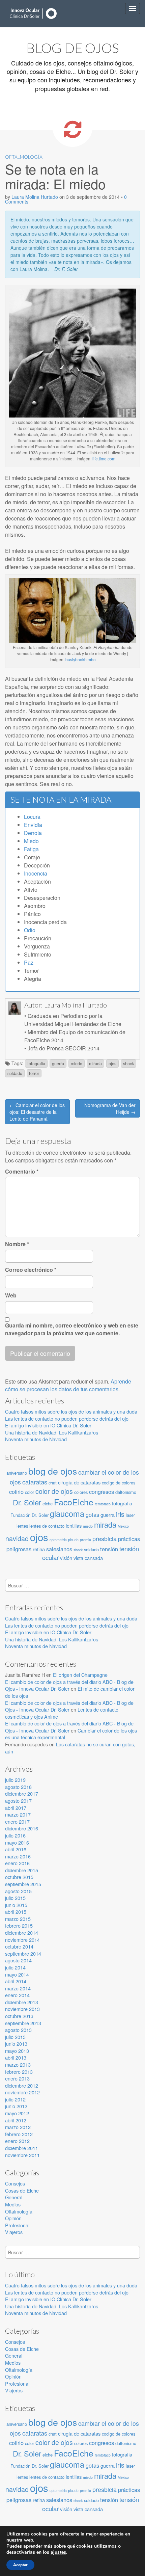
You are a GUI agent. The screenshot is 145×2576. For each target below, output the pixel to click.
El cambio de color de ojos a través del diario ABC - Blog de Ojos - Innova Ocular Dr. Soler (69, 1685)
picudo (73, 1540)
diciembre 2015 (22, 1870)
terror (34, 1073)
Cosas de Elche (22, 2190)
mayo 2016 (17, 1842)
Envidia (33, 825)
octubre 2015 (19, 1877)
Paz (29, 962)
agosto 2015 (18, 1891)
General (14, 2197)
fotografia (36, 1064)
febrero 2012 (19, 2134)
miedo (77, 1064)
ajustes (58, 2552)
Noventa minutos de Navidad (36, 1439)
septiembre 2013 (23, 2023)
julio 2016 (15, 1835)
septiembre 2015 (23, 1884)
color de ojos (54, 1491)
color (30, 1492)
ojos (112, 1064)
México (123, 1526)
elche (48, 1504)
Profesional (17, 2225)
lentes (22, 1526)
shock (128, 1064)
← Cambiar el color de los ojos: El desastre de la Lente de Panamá (37, 1112)
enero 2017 (17, 1821)
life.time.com (104, 459)
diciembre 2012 (22, 2085)
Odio (30, 930)
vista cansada (88, 1558)
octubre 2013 (19, 2016)
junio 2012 (16, 2106)
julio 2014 (15, 1967)
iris (120, 1514)
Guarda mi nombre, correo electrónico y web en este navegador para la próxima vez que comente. (72, 1329)
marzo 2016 (18, 1856)
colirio (16, 1492)
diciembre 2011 (22, 2148)
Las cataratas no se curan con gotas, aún (70, 1748)
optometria (58, 1540)
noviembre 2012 (22, 2092)
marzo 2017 (18, 1814)
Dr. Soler (27, 1502)
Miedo (31, 841)
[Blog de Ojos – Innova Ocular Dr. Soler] (34, 14)
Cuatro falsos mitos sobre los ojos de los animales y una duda (71, 1411)
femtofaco (103, 1504)
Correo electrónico (31, 1270)
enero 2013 (17, 2078)
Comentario (22, 1172)
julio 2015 (15, 1898)
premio (85, 1540)
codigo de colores (119, 1483)
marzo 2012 (18, 2127)
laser (130, 1515)
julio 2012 (15, 2099)
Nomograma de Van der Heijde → (110, 1108)
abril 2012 (16, 2120)
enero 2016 (17, 1863)
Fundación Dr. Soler (30, 1515)
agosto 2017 (18, 1801)
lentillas (74, 1525)
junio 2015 (16, 1905)
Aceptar (20, 2565)
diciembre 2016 (22, 1828)
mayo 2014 (17, 1974)
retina (39, 1549)
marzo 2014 (18, 1988)
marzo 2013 (18, 2064)
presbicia (105, 1539)
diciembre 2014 (22, 1933)
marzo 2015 (18, 1919)
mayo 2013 (17, 2051)
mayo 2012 (17, 2113)
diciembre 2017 (22, 1793)
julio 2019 (15, 1780)
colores (81, 1492)
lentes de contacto (47, 1526)
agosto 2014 (18, 1960)
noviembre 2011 (22, 2155)
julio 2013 (15, 2037)
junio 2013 (16, 2044)
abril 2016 (16, 1849)
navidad (17, 1538)
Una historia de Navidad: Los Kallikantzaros (52, 1432)
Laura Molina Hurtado (35, 197)
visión (66, 1558)
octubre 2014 (19, 1946)
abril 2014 (16, 1981)
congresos (101, 1492)
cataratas (35, 1482)
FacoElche (74, 1502)
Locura (32, 817)
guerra (58, 1064)
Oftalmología (24, 157)
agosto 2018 (18, 1787)
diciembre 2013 (22, 2002)
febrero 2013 (19, 2072)
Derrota (33, 833)
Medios (13, 2204)
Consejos (15, 2183)
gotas (92, 1514)
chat (53, 1483)
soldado (15, 1073)
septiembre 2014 (23, 1953)
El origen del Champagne (80, 1675)
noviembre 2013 (22, 2009)
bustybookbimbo (81, 659)
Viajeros (14, 2232)
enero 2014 (17, 1995)
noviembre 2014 (22, 1940)
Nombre (17, 1244)
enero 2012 (17, 2141)
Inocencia (36, 873)
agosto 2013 (18, 2030)
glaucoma (67, 1513)
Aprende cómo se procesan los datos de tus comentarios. (68, 1385)
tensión (109, 1549)
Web (11, 1295)
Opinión (13, 2218)
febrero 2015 (19, 1925)
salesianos (59, 1549)
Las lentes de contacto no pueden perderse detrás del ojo (67, 1418)
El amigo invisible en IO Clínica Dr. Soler (48, 1425)
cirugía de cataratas (79, 1482)
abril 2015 (16, 1912)
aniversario (17, 1473)
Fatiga (31, 849)
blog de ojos (53, 1471)
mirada (95, 1064)
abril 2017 (16, 1808)
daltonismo (126, 1492)
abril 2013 (16, 2057)
